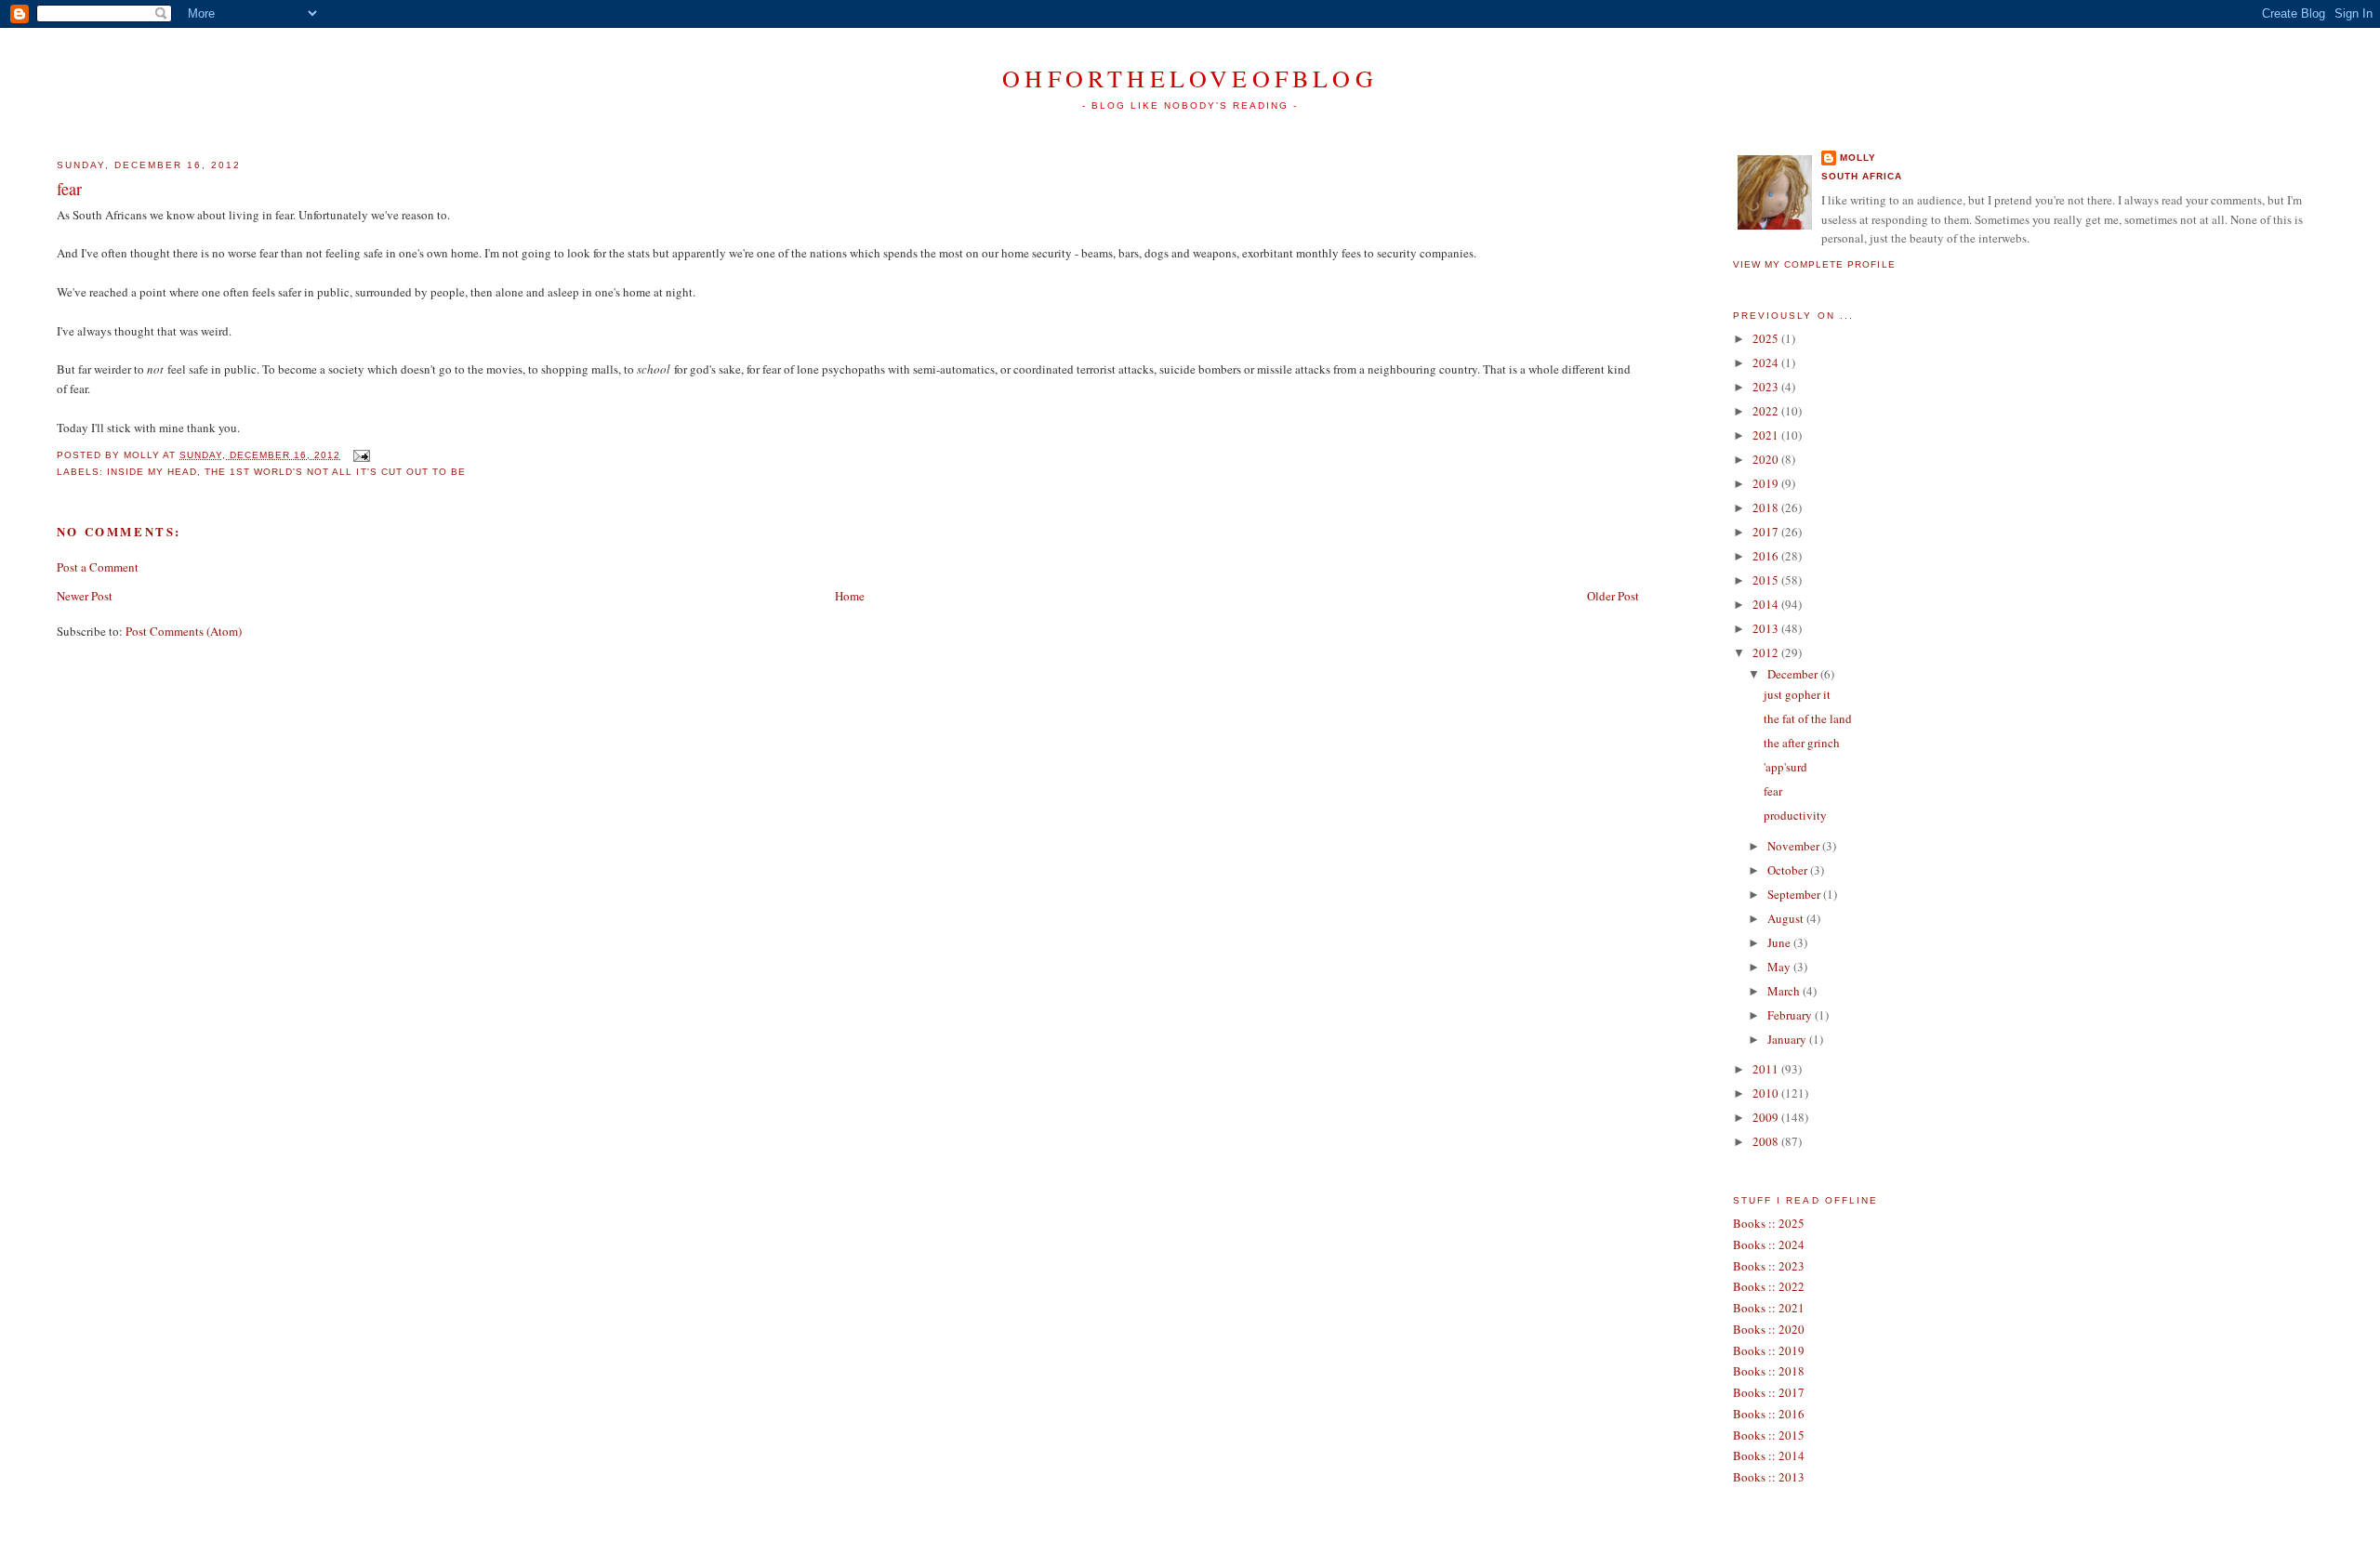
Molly (1858, 158)
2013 (1767, 628)
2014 (1767, 604)
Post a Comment (98, 567)
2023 (1767, 387)
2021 (1767, 435)
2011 (1767, 1069)
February (1791, 1015)
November (1795, 846)
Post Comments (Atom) (184, 631)
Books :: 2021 (1769, 1308)
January (1788, 1039)
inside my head (152, 472)
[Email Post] (358, 455)
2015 (1767, 580)
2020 (1767, 459)
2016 (1767, 556)
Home (850, 596)
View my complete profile (1814, 264)
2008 (1767, 1141)
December (1794, 674)
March (1785, 991)
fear (69, 189)
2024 (1767, 362)
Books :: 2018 (1769, 1371)
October (1789, 870)
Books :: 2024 (1769, 1244)
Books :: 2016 (1769, 1414)
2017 (1767, 532)
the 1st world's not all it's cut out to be (335, 472)
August (1787, 918)
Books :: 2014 (1769, 1455)
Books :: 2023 (1769, 1266)
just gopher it (1797, 694)
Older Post (1613, 596)
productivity (1795, 815)
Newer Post (85, 596)
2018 (1767, 507)
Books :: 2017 (1769, 1392)
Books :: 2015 (1769, 1435)
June (1780, 942)
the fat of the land (1808, 718)
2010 (1767, 1093)
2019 (1767, 483)
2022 (1767, 411)
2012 (1767, 652)
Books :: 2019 (1769, 1350)
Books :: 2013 (1769, 1477)
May (1780, 967)
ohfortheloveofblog (1190, 78)
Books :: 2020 (1769, 1329)
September (1795, 894)
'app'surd (1785, 767)
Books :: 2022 (1769, 1286)
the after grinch (1802, 743)
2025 (1767, 338)
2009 (1767, 1117)
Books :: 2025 (1769, 1223)
